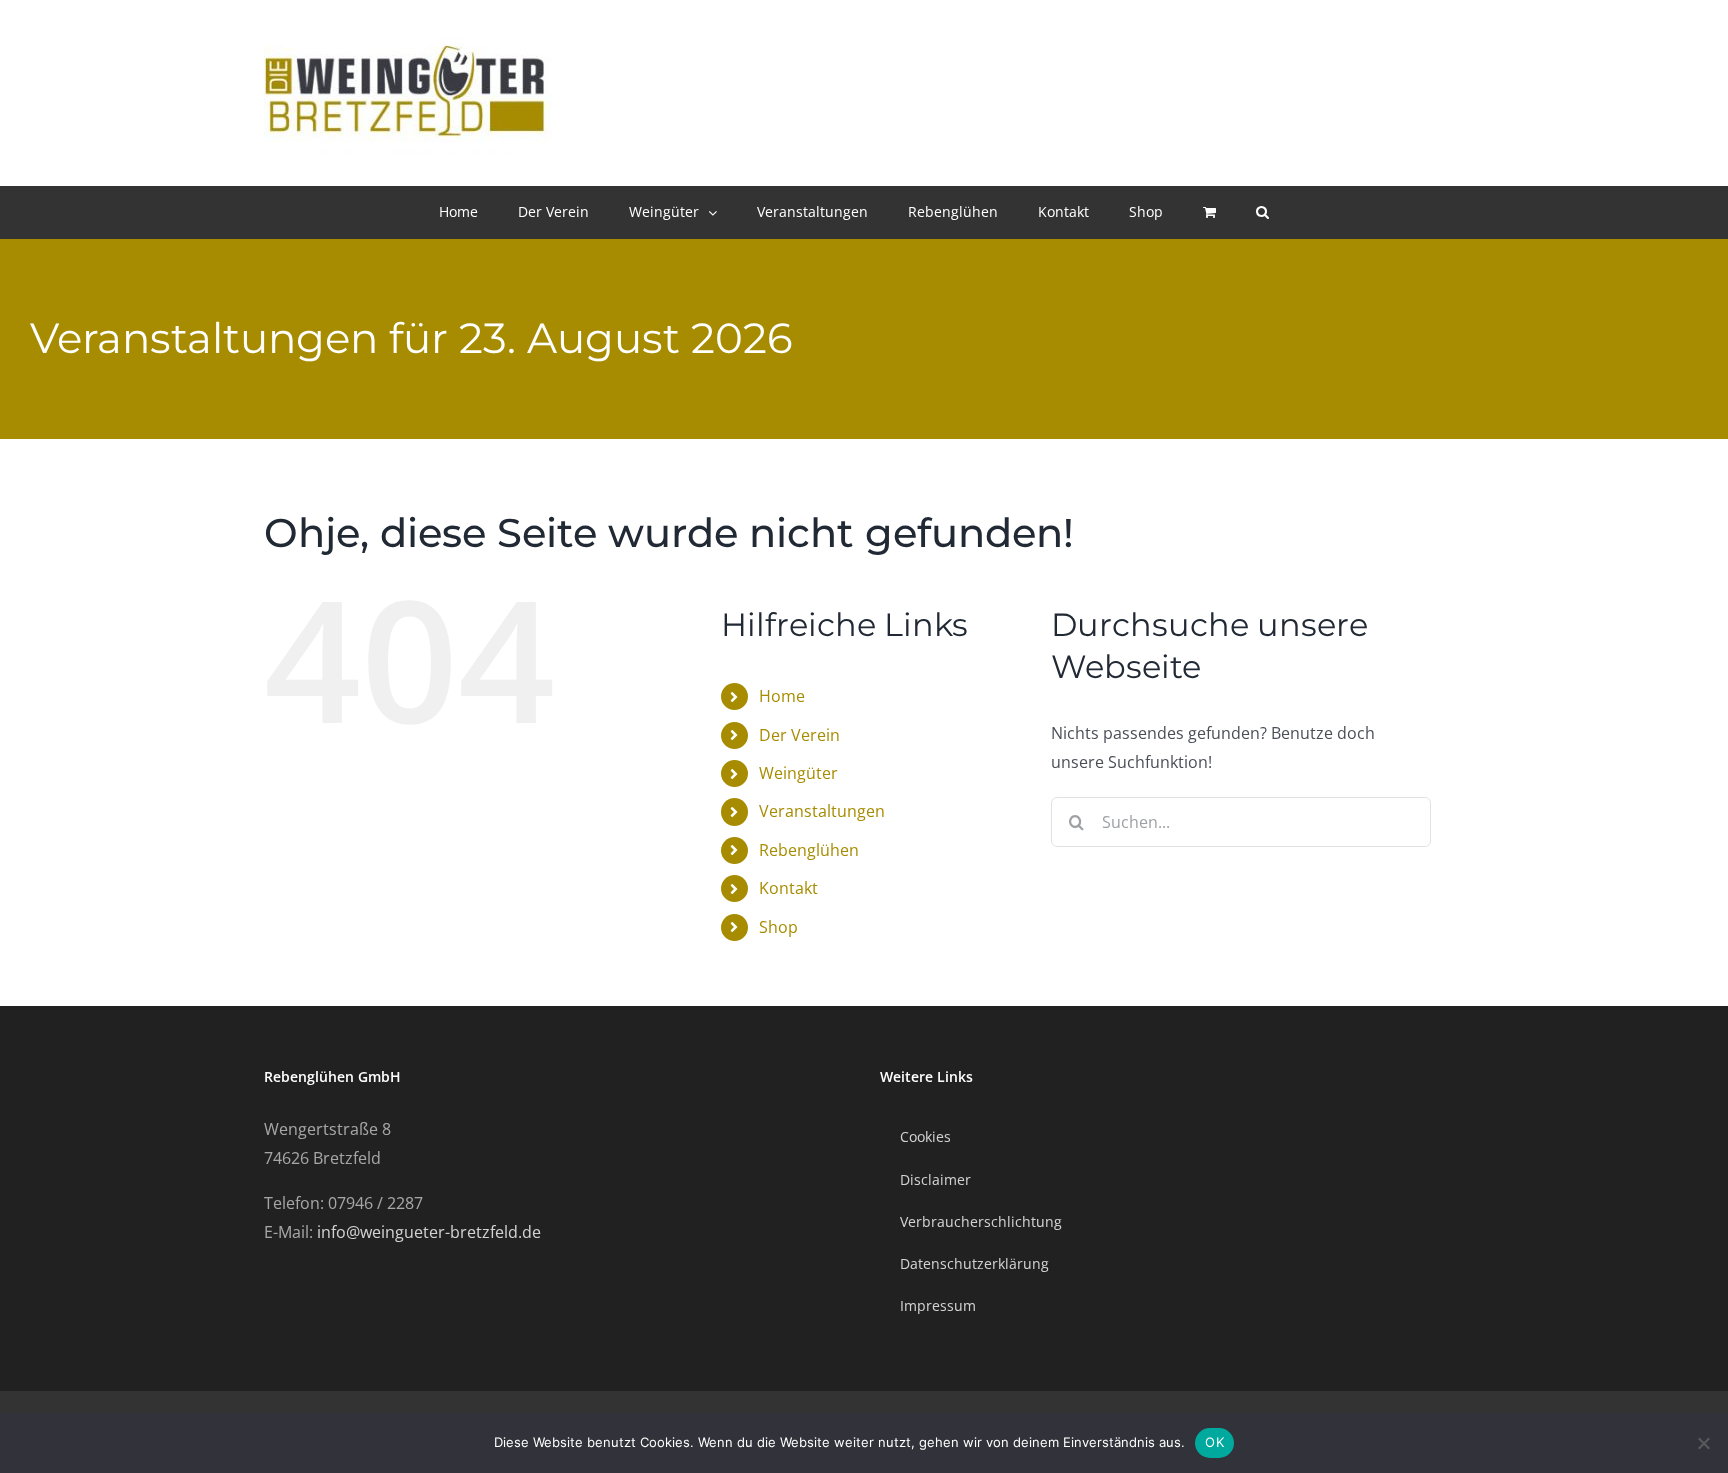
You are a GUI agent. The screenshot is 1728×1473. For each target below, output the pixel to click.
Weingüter (798, 773)
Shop (778, 927)
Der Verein (799, 735)
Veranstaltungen (822, 811)
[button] (1262, 212)
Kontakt (788, 888)
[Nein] (1703, 1443)
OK (1214, 1442)
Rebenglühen (809, 850)
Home (782, 696)
